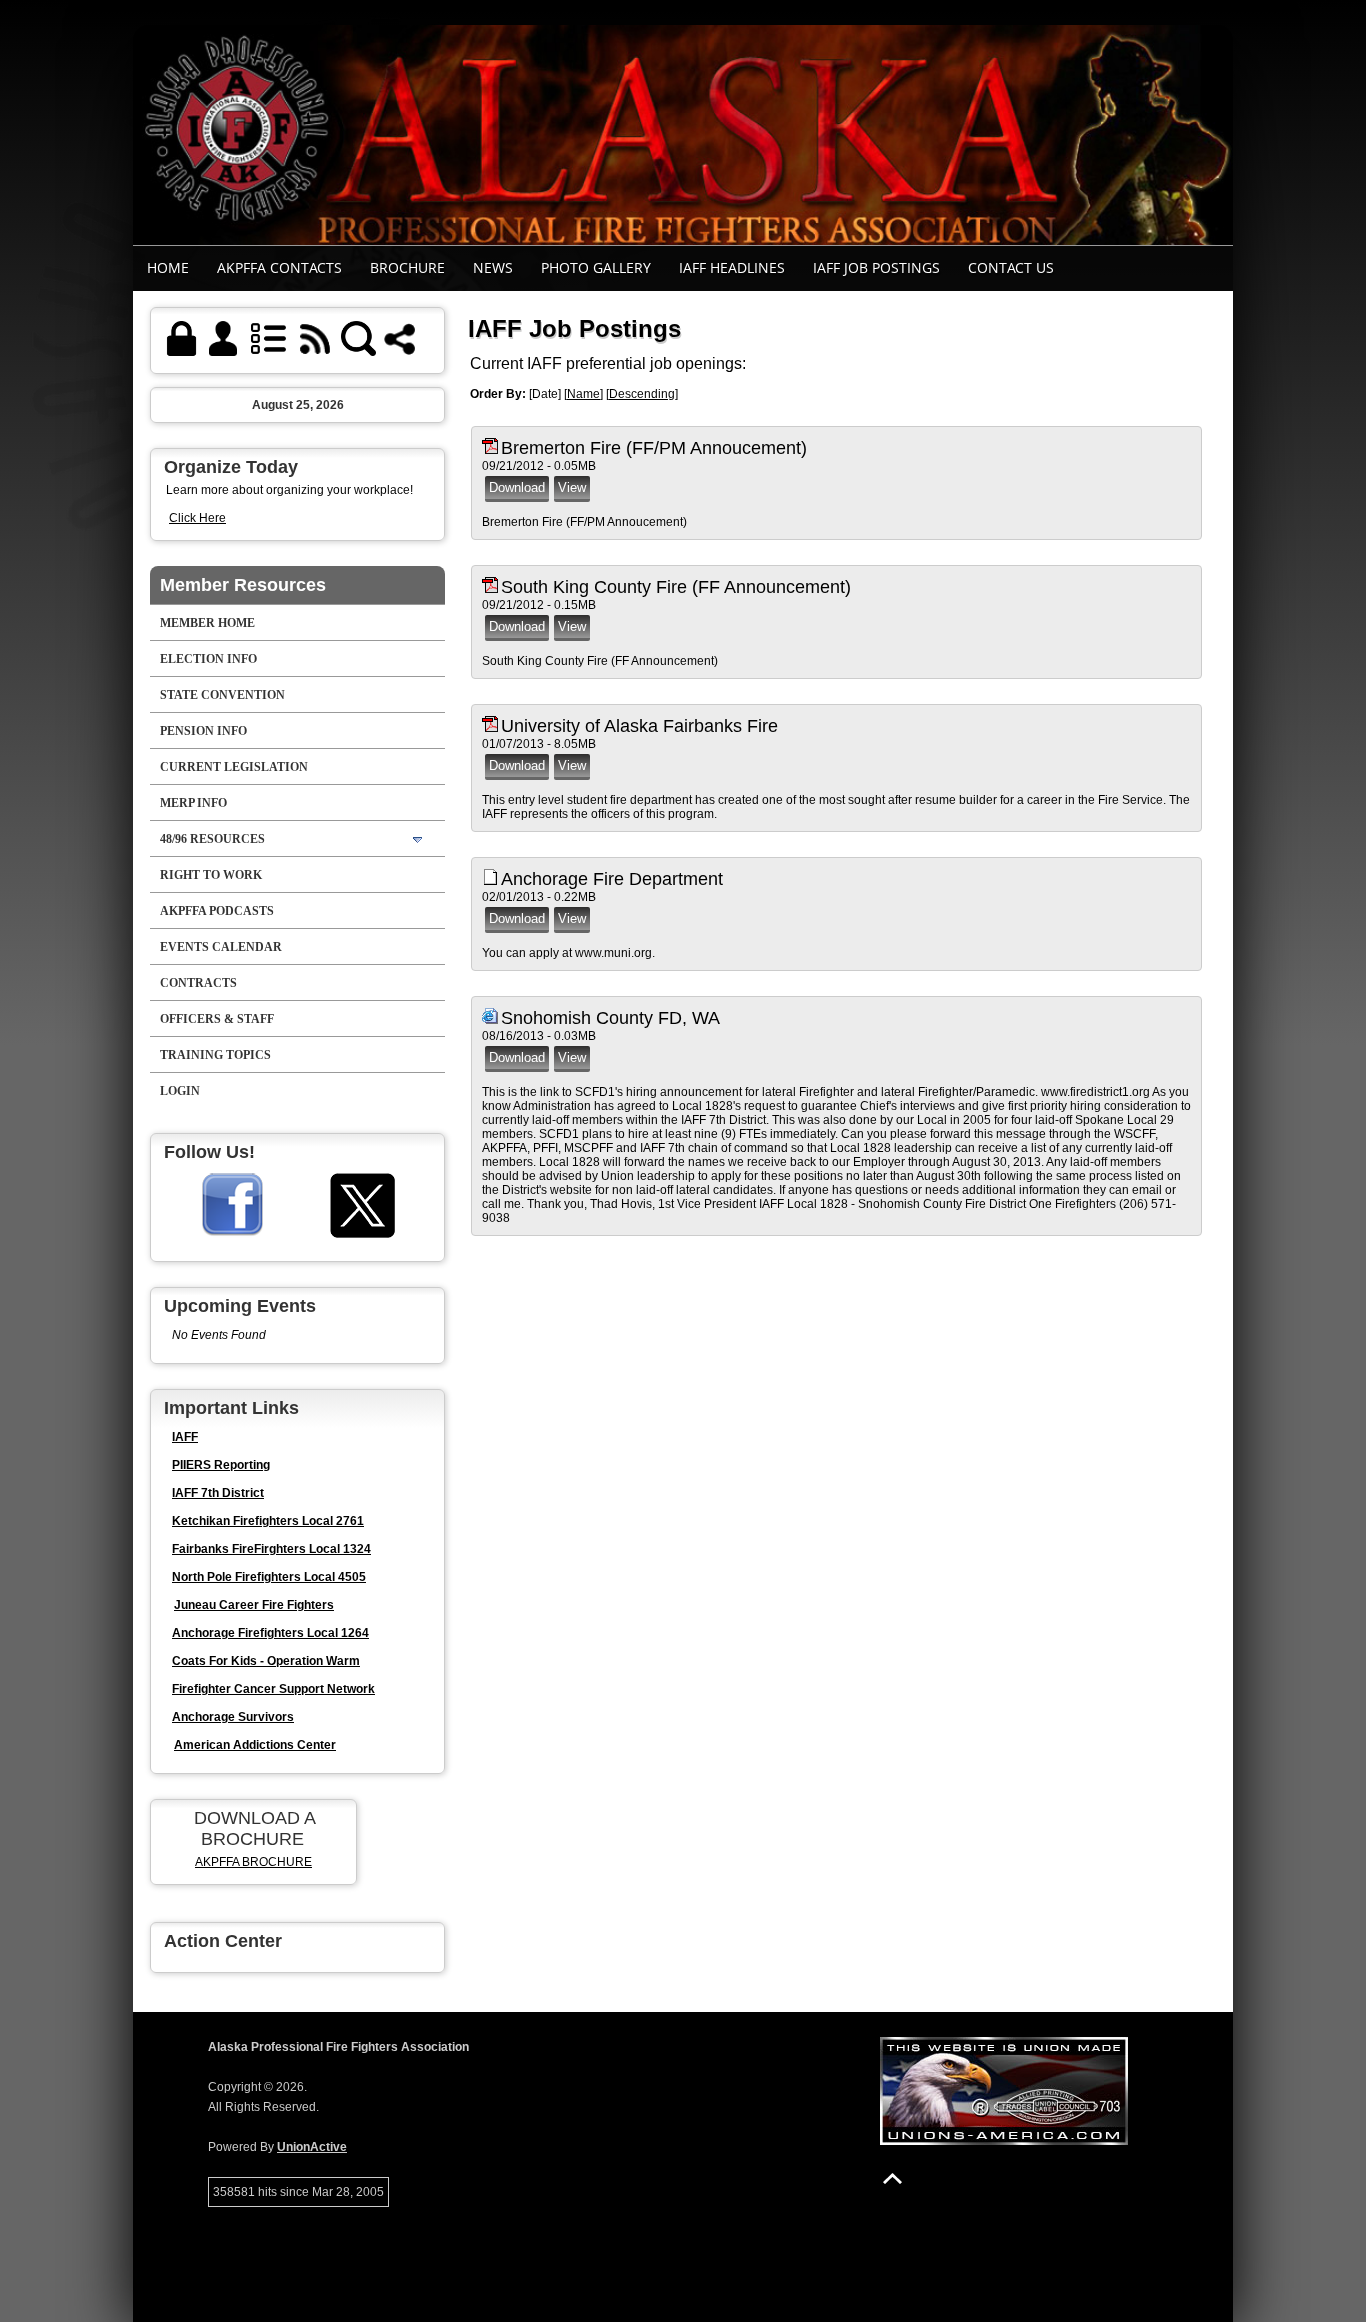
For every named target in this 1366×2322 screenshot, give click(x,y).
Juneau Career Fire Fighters (254, 1605)
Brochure (407, 267)
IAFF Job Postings (876, 267)
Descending (642, 394)
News (493, 267)
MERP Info (193, 803)
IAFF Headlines (732, 267)
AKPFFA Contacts (279, 267)
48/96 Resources (212, 839)
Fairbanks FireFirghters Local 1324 (271, 1549)
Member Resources (243, 585)
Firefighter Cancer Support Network (273, 1689)
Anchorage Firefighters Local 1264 (270, 1633)
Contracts (198, 983)
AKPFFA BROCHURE (253, 1862)
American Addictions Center (255, 1745)
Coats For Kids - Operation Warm (266, 1661)
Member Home (207, 623)
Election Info (208, 659)
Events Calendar (221, 947)
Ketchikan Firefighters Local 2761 (268, 1521)
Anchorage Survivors (233, 1717)
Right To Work (211, 875)
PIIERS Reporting (221, 1465)
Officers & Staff (217, 1019)
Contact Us (1011, 267)
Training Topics (215, 1055)
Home (168, 267)
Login (180, 1091)
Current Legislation (234, 767)
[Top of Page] (892, 2178)
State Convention (222, 695)
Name (583, 394)
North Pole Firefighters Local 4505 (269, 1577)
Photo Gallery (596, 267)
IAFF (185, 1437)
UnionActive (312, 2147)
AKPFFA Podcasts (217, 911)
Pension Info (203, 731)
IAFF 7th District (218, 1493)
